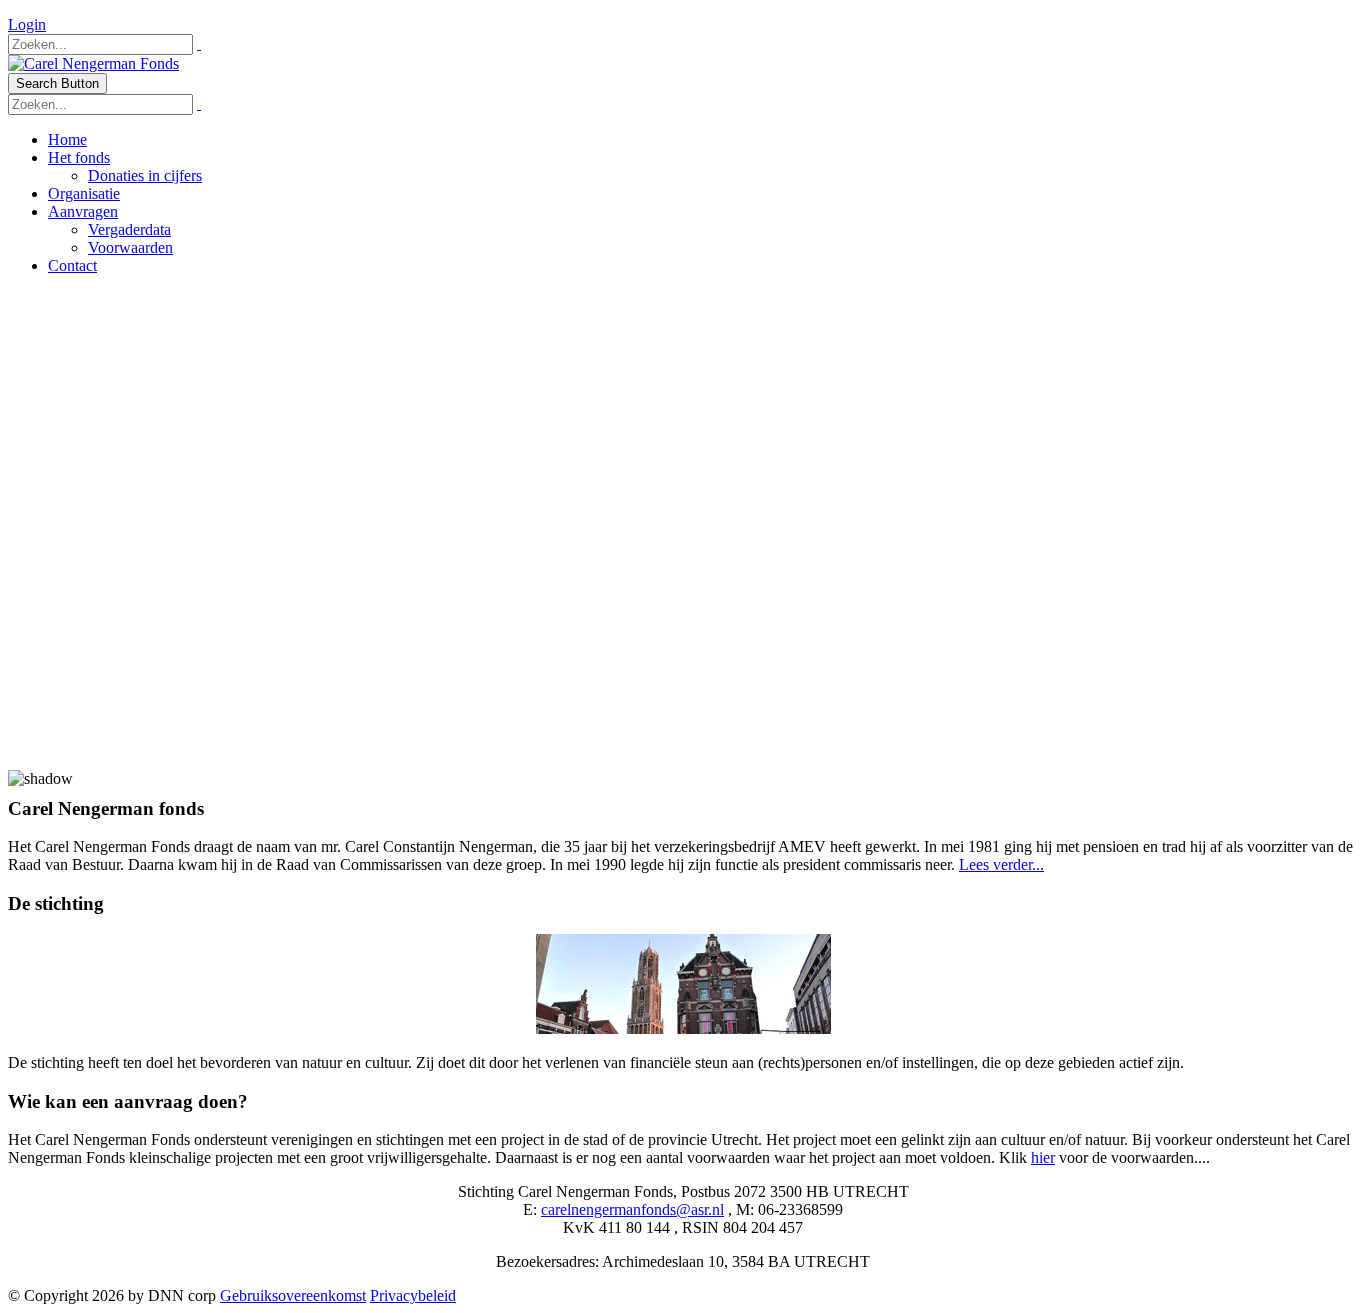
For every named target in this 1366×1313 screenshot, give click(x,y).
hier (1043, 1157)
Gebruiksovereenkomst (293, 1295)
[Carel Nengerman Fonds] (93, 63)
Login (27, 24)
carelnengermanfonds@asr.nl (632, 1209)
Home (67, 139)
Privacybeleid (413, 1295)
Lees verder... (1001, 864)
